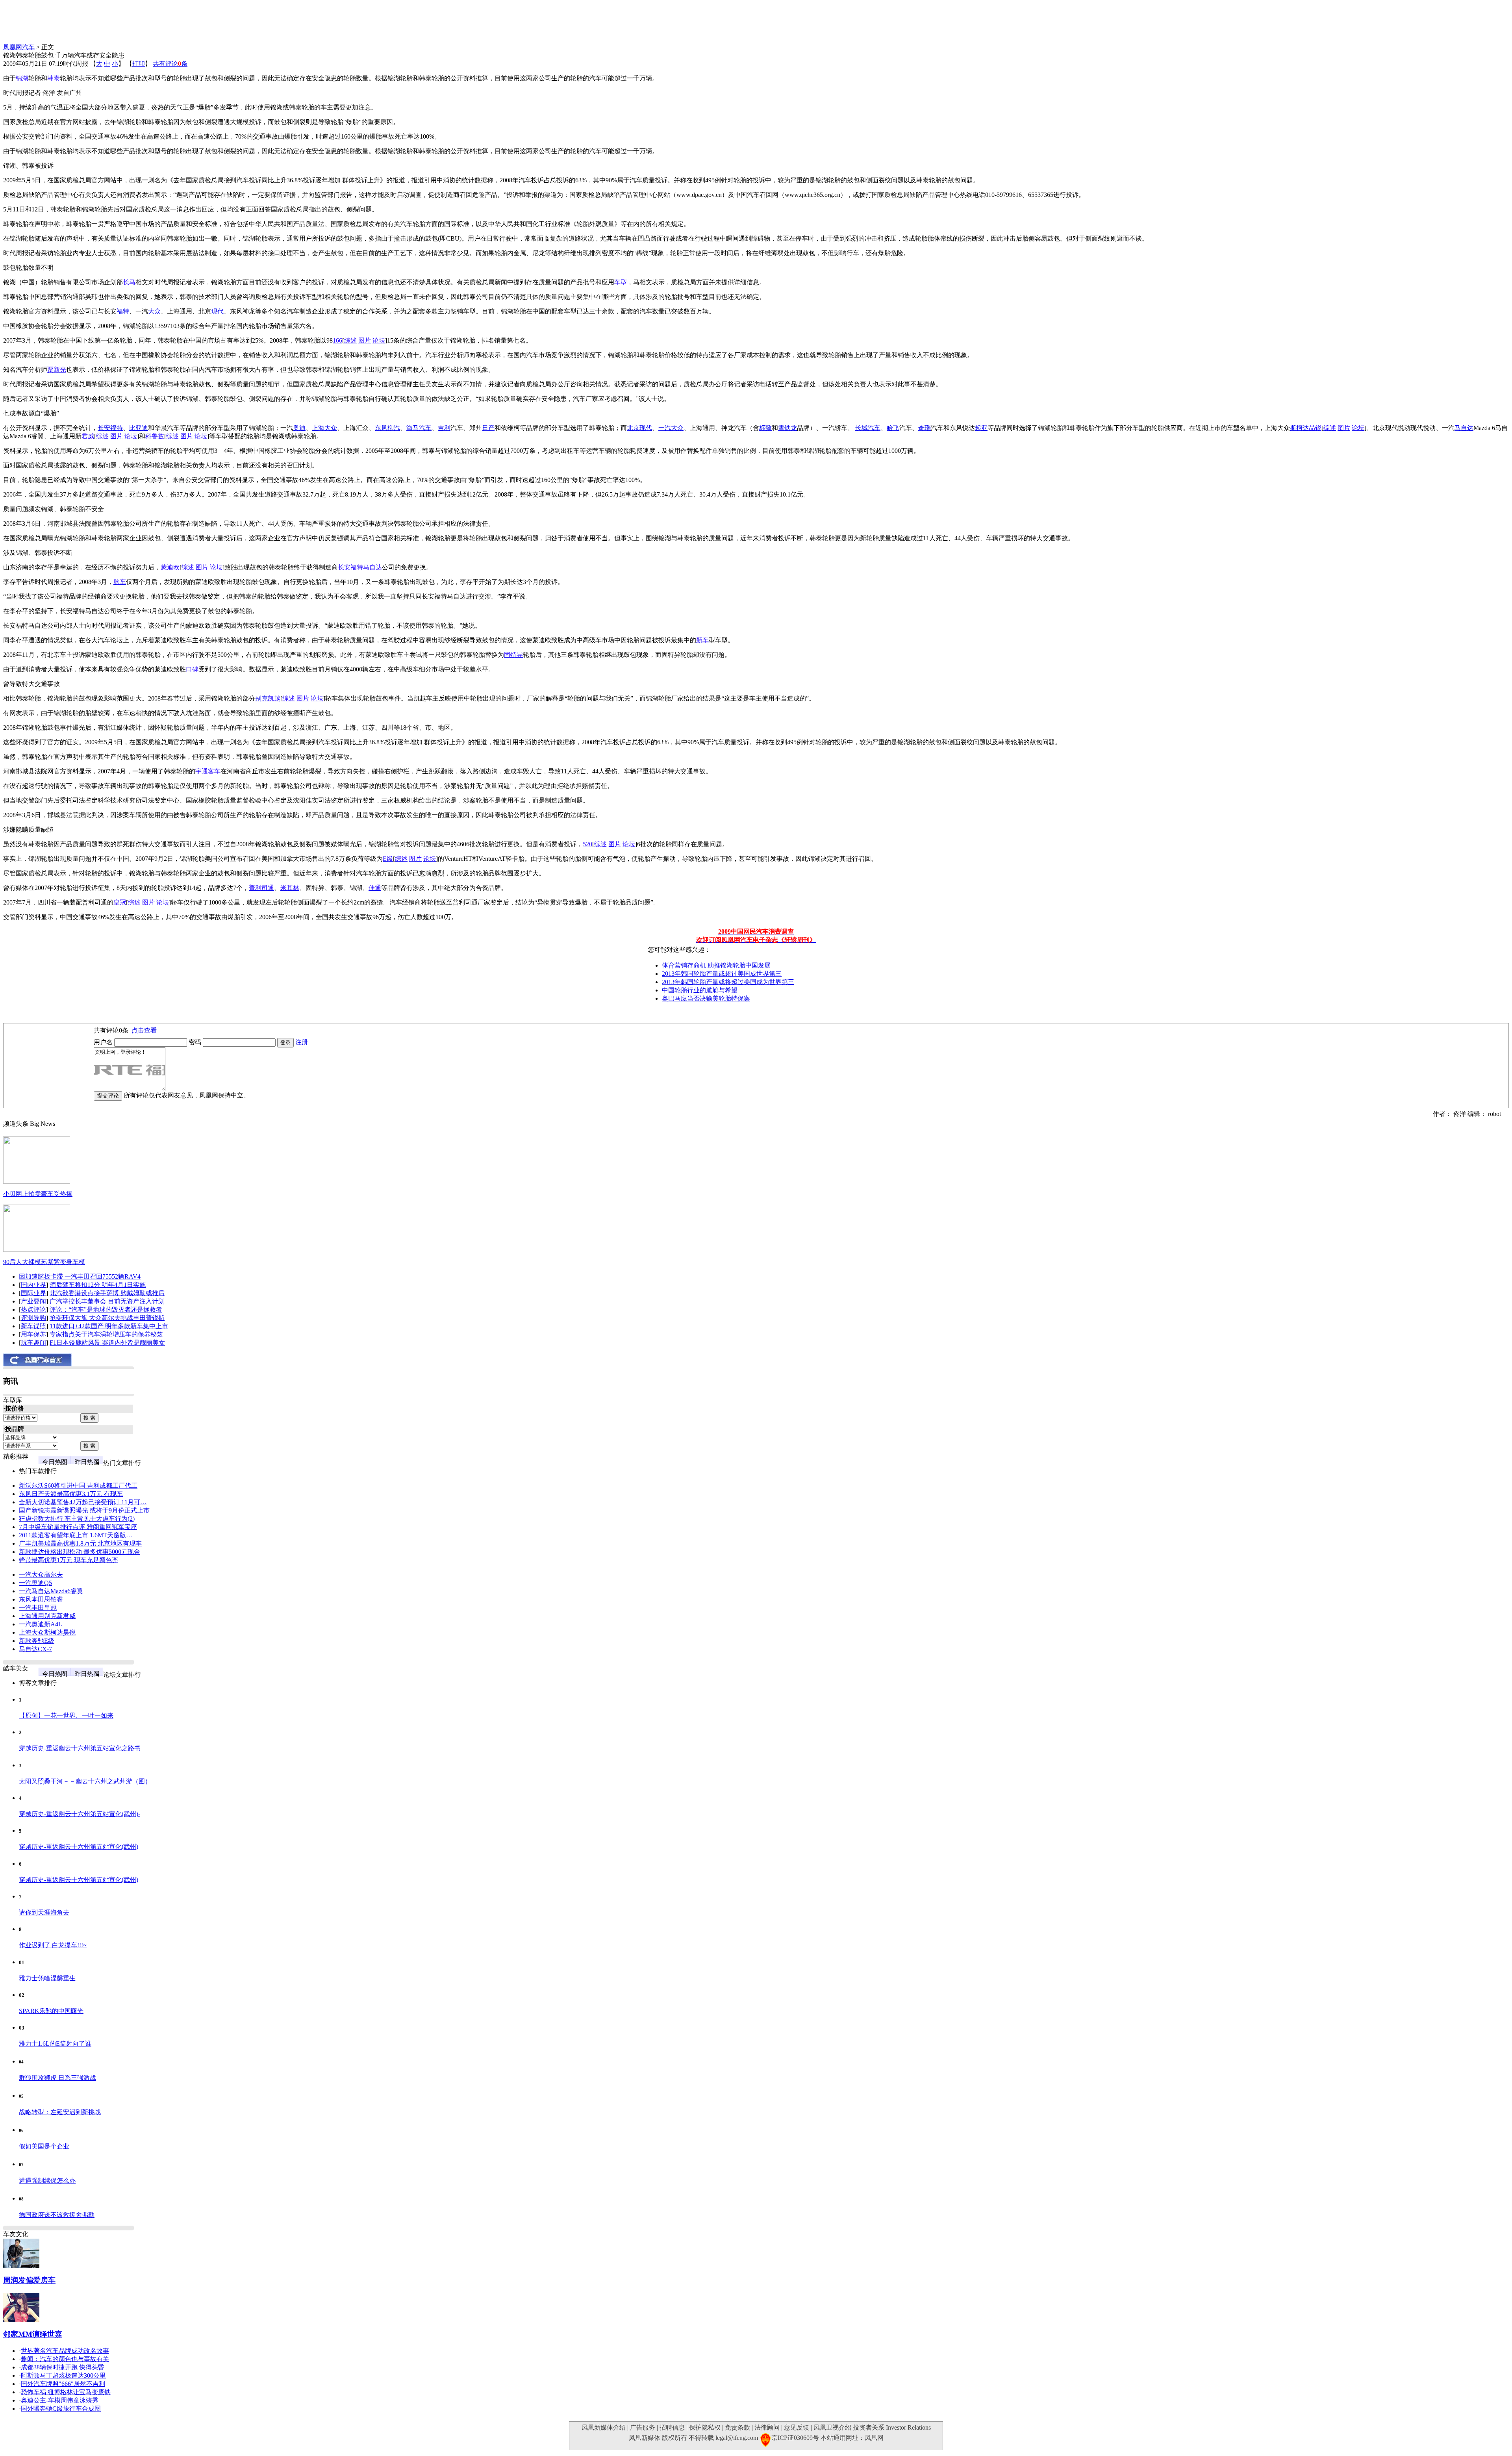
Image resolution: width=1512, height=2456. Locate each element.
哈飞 (893, 428)
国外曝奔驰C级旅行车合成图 (61, 2409)
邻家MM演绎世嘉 (33, 2334)
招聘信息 (672, 2427)
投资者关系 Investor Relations (892, 2427)
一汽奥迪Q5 (35, 1583)
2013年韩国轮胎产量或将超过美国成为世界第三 (728, 982)
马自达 (1464, 428)
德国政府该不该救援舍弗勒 (57, 2215)
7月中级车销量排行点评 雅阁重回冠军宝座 (78, 1527)
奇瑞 (925, 428)
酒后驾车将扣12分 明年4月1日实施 (98, 1285)
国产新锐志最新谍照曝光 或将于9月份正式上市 (84, 1510)
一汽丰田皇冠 (38, 1608)
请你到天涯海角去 (44, 1912)
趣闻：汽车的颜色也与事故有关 (65, 2359)
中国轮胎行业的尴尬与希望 (700, 990)
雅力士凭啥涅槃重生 (47, 1978)
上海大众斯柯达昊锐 (47, 1632)
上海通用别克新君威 (47, 1616)
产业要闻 (33, 1301)
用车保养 (33, 1334)
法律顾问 (767, 2427)
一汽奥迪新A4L (41, 1624)
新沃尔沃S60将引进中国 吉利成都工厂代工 (78, 1486)
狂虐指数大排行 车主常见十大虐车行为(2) (77, 1519)
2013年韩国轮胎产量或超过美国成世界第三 (722, 974)
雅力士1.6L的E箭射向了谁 (55, 2044)
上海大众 (324, 428)
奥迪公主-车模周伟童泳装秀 (60, 2400)
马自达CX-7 (35, 1649)
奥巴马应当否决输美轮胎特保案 (706, 998)
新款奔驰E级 (37, 1641)
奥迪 (299, 428)
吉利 (444, 428)
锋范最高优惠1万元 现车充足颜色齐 (69, 1560)
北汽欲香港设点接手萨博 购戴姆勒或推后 (107, 1293)
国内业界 (33, 1285)
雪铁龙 (787, 428)
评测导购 (33, 1318)
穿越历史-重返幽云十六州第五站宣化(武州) (79, 1847)
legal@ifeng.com (737, 2438)
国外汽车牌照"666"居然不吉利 (63, 2384)
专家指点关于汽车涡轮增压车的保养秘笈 (106, 1334)
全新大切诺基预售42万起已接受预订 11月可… (83, 1502)
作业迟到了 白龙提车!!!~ (53, 1945)
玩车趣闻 (33, 1343)
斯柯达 (1299, 428)
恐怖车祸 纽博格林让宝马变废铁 (66, 2392)
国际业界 (33, 1293)
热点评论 (33, 1310)
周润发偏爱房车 (29, 2280)
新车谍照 (33, 1326)
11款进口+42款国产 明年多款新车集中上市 (109, 1326)
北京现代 (639, 428)
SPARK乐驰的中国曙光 (51, 2011)
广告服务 (643, 2427)
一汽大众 (671, 428)
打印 (139, 64)
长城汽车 (868, 428)
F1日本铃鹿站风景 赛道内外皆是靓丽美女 (107, 1343)
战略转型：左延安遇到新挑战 (60, 2112)
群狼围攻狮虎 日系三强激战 (57, 2078)
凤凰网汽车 (19, 47)
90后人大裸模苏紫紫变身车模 (44, 1262)
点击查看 (144, 1030)
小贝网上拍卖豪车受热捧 (38, 1194)
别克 (261, 698)
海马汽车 (419, 428)
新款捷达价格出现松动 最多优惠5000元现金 (80, 1552)
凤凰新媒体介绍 (604, 2427)
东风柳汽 (387, 428)
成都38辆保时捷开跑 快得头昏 (63, 2367)
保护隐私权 (705, 2427)
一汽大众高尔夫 (41, 1575)
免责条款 (737, 2427)
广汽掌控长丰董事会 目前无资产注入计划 (107, 1301)
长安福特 (110, 428)
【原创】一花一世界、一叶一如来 (66, 1715)
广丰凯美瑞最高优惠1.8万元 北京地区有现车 (80, 1543)
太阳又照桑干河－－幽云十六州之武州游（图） (85, 1781)
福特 (123, 311)
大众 (154, 311)
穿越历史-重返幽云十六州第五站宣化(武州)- (80, 1814)
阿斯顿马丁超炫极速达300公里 (63, 2375)
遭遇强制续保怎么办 (47, 2181)
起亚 (981, 428)
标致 (765, 428)
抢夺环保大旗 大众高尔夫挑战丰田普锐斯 (107, 1318)
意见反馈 (797, 2427)
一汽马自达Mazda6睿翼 (51, 1591)
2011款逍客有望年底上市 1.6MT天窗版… (76, 1535)
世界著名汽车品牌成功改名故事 (65, 2351)
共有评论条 (170, 64)
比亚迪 (139, 428)
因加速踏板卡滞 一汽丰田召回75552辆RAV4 (80, 1276)
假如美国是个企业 (44, 2146)
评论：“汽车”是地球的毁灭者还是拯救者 (106, 1310)
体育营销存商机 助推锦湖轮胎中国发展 (716, 965)
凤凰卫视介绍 (832, 2427)
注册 (302, 1042)
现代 (217, 311)
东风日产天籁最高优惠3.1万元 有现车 (71, 1494)
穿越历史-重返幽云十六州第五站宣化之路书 (80, 1748)
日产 (488, 428)
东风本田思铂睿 (41, 1599)
